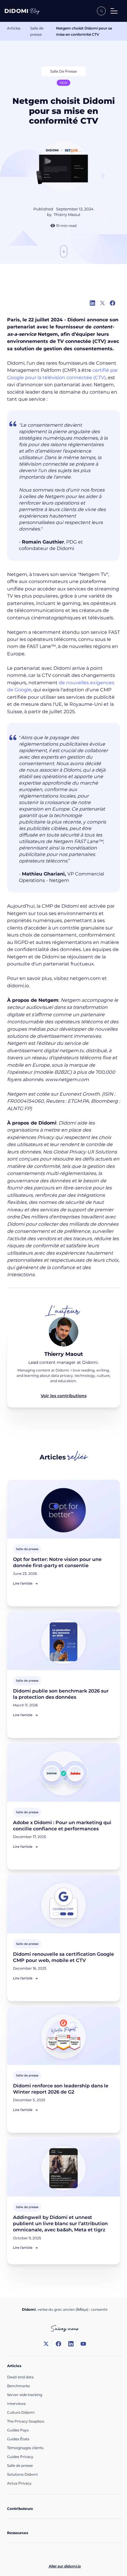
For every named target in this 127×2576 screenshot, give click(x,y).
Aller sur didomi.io (65, 2566)
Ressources (18, 2533)
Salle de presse (37, 31)
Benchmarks (18, 2386)
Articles (14, 28)
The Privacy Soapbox (26, 2421)
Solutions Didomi (22, 2474)
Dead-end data (20, 2377)
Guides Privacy (20, 2457)
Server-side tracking (25, 2395)
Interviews (16, 2404)
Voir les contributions (64, 1396)
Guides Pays (18, 2430)
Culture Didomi (21, 2412)
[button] (114, 11)
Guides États (18, 2439)
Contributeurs (20, 2509)
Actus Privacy (19, 2483)
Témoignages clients (25, 2448)
